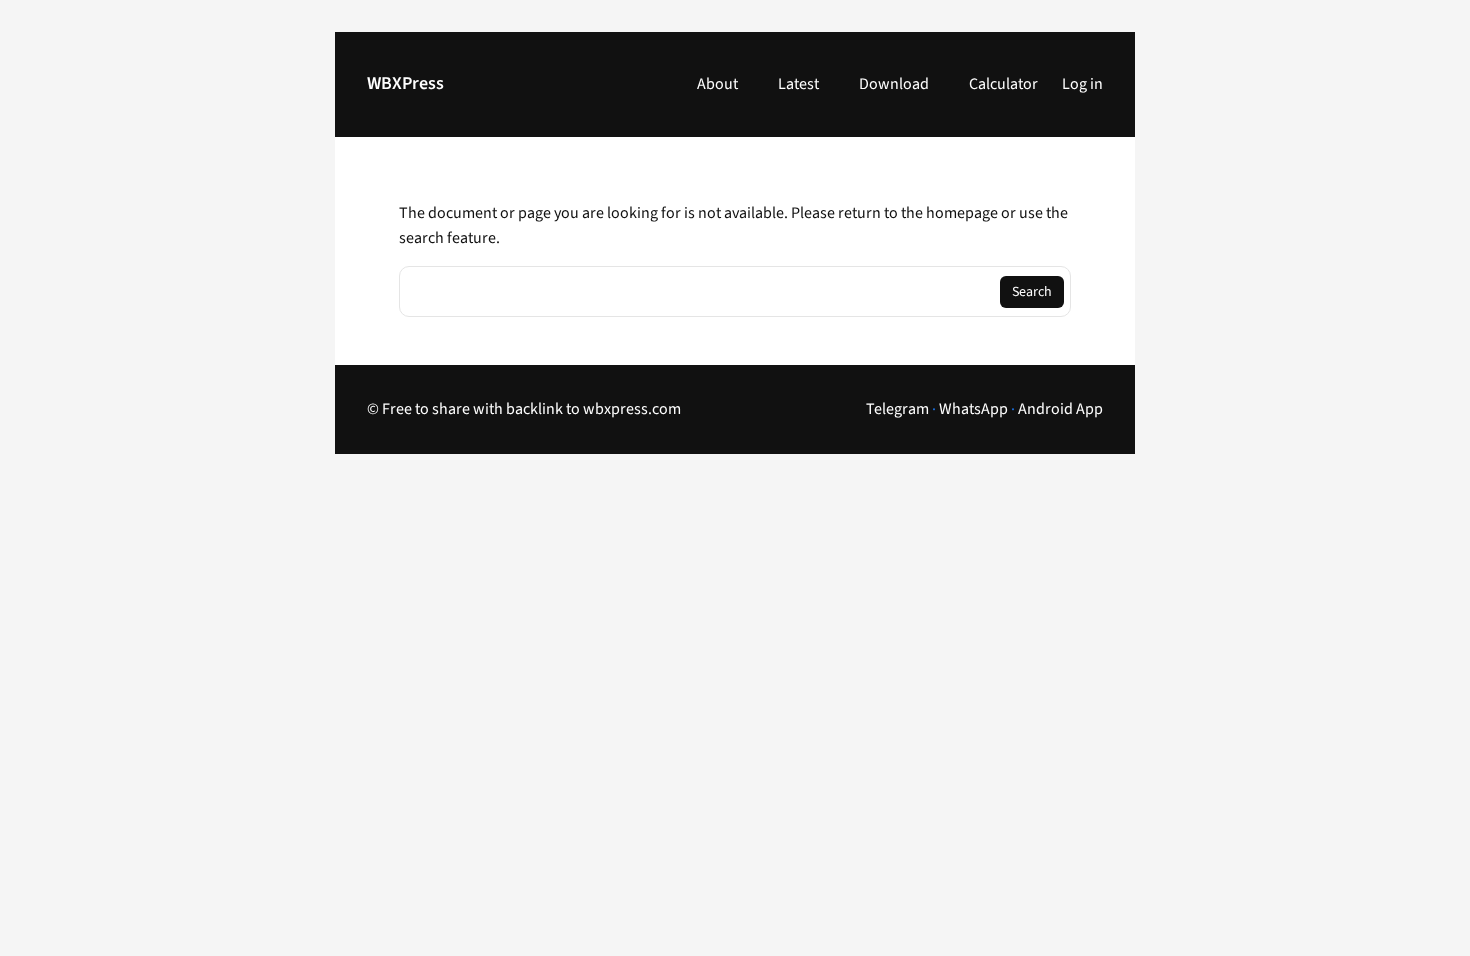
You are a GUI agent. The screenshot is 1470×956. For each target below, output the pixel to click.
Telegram (897, 409)
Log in (1082, 84)
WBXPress (405, 83)
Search (1032, 292)
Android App (1060, 409)
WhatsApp (973, 409)
